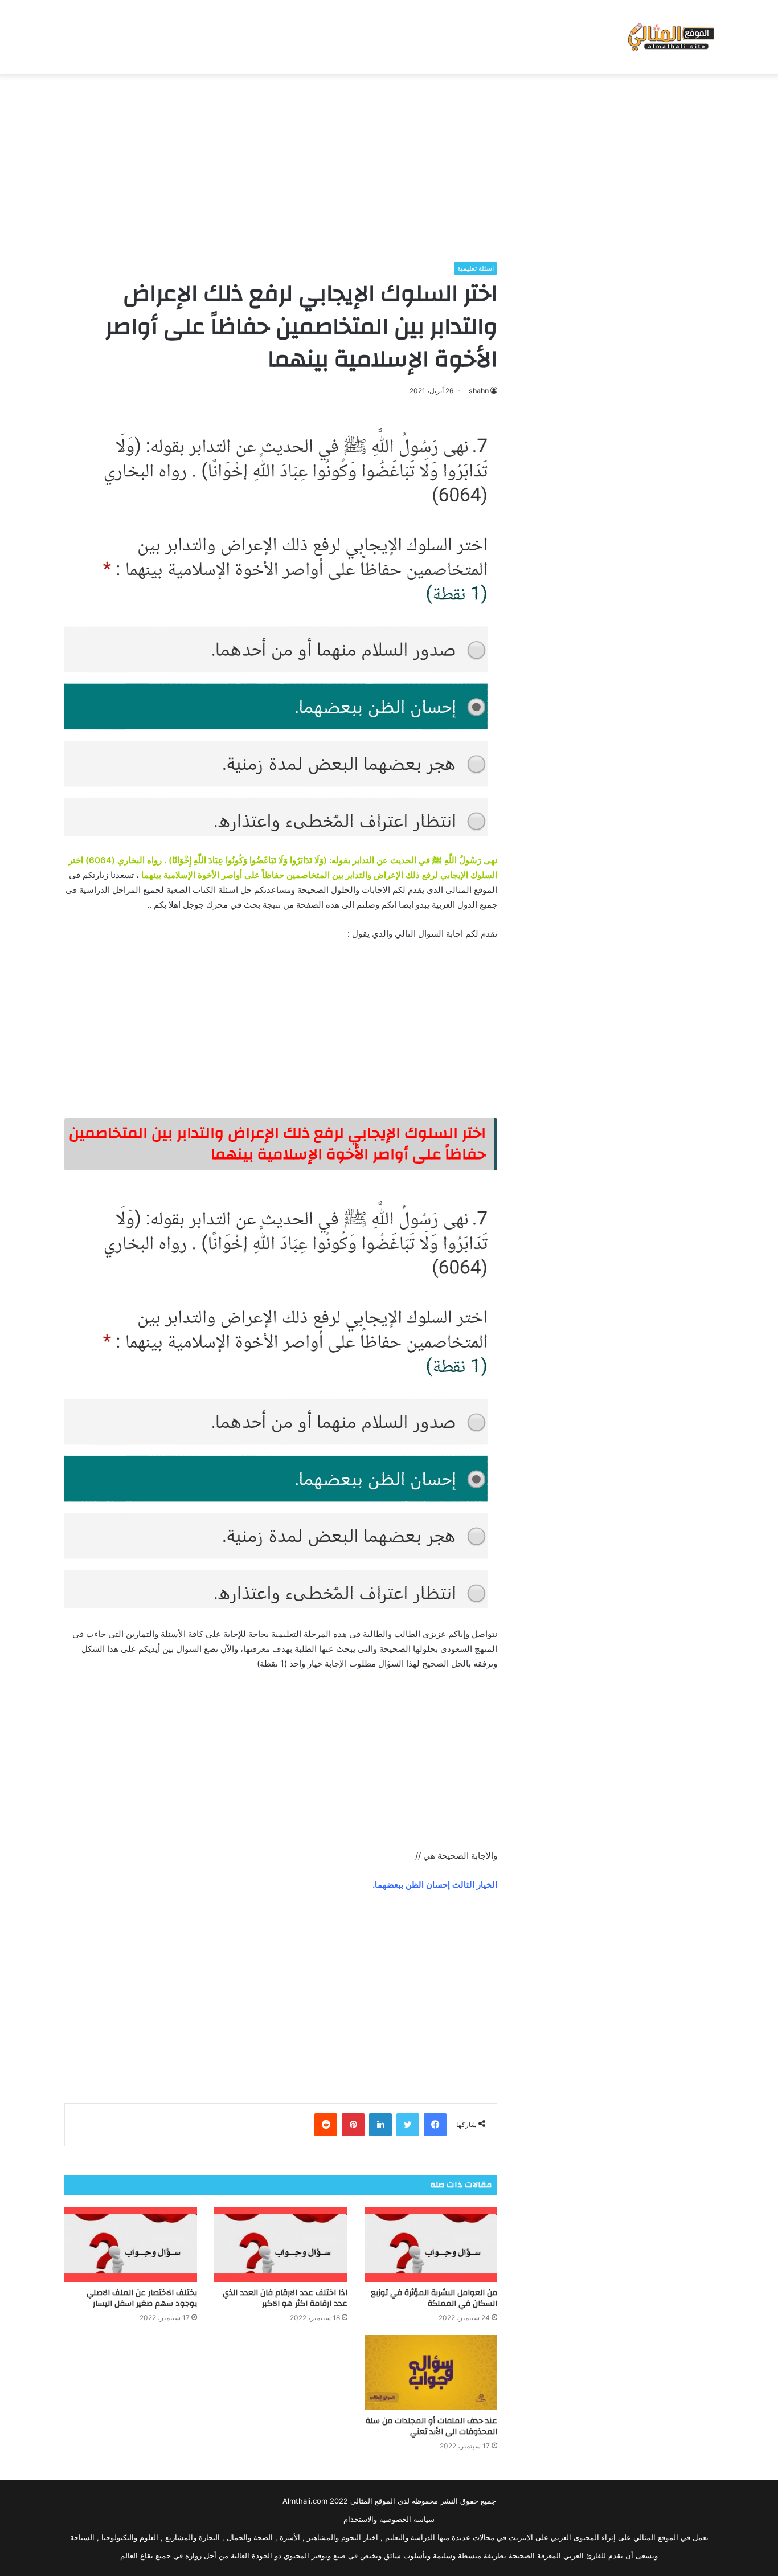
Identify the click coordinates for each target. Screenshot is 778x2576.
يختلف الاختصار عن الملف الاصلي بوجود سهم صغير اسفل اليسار (142, 2298)
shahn (479, 391)
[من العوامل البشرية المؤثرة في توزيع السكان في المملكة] (431, 2244)
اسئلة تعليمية (476, 268)
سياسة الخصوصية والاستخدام (389, 2519)
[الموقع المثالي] (670, 37)
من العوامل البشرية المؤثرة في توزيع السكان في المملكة (434, 2298)
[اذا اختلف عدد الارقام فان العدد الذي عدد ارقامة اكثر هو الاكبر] (281, 2244)
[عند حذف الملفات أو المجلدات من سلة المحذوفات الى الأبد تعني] (431, 2373)
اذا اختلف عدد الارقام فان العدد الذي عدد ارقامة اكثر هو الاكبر (285, 2298)
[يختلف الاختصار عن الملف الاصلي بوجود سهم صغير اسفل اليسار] (131, 2244)
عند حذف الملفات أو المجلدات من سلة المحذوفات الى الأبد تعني (431, 2426)
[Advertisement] (389, 165)
